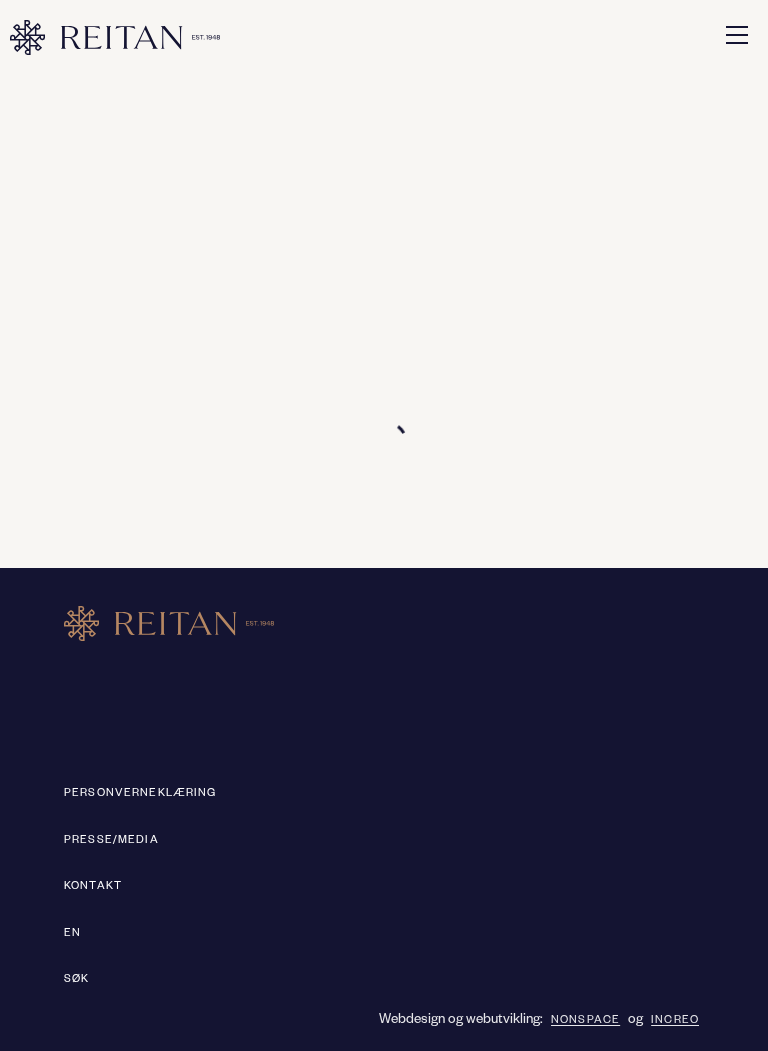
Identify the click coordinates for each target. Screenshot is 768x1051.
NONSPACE (585, 1021)
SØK (76, 980)
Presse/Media (111, 841)
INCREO (675, 1021)
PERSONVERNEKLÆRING (140, 794)
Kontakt (93, 887)
